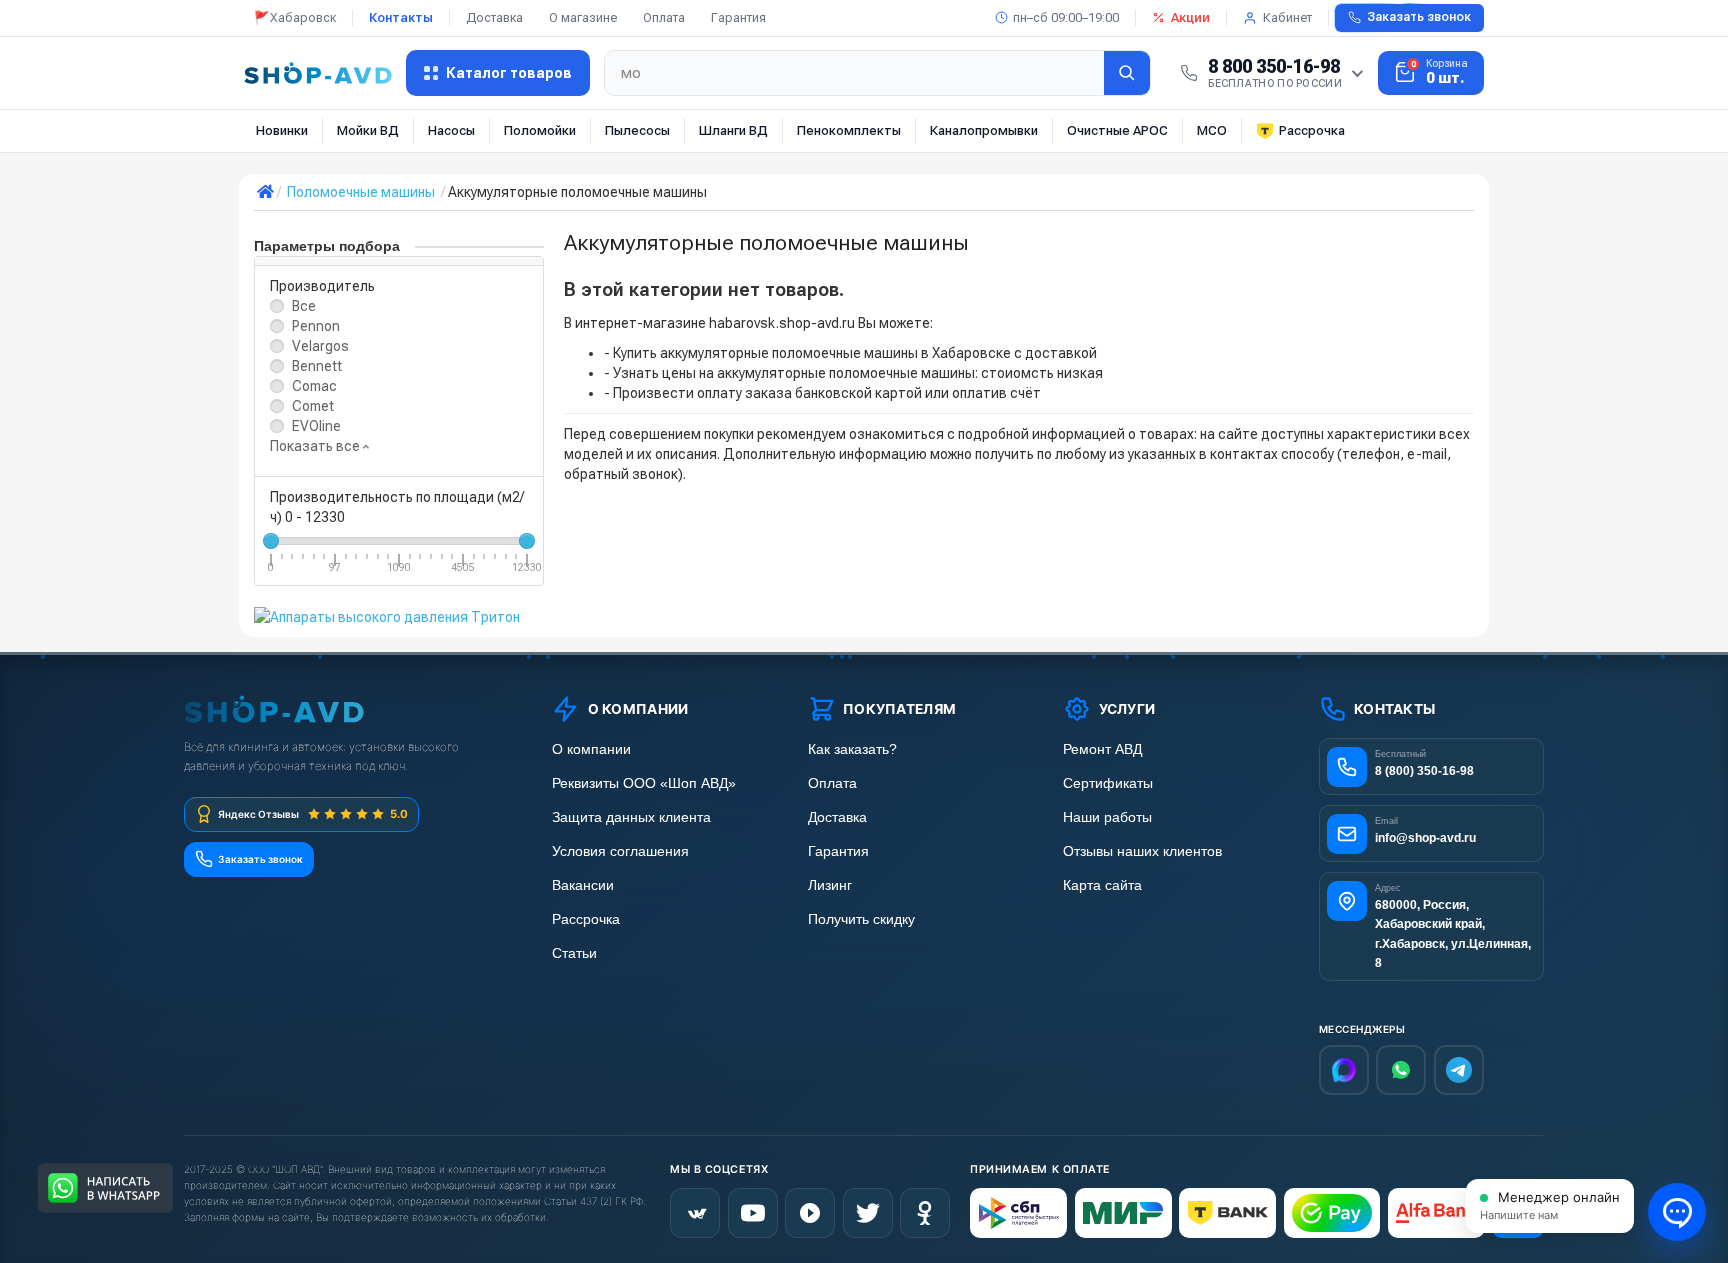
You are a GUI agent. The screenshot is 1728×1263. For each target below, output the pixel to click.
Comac (314, 386)
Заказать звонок (1419, 17)
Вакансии (583, 885)
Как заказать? (852, 749)
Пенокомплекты (849, 130)
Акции (1190, 17)
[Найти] (1127, 73)
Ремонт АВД (1102, 749)
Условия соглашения (620, 851)
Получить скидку (861, 919)
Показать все (316, 446)
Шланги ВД (733, 130)
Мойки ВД (368, 130)
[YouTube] (753, 1213)
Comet (313, 406)
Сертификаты (1108, 783)
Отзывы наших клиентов (1142, 851)
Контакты (401, 17)
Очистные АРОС (1117, 130)
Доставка (494, 17)
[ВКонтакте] (695, 1213)
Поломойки (540, 130)
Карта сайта (1102, 885)
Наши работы (1107, 817)
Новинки (282, 130)
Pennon (316, 326)
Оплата (664, 17)
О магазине (583, 17)
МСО (1212, 130)
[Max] (1344, 1070)
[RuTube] (810, 1213)
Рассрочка (1312, 130)
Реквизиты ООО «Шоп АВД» (644, 783)
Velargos (320, 346)
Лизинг (830, 885)
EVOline (316, 426)
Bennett (317, 366)
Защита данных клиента (631, 817)
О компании (591, 749)
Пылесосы (637, 130)
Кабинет (1287, 17)
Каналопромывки (984, 130)
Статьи (574, 953)
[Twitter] (868, 1213)
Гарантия (738, 17)
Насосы (451, 130)
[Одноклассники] (925, 1213)
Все (304, 306)
